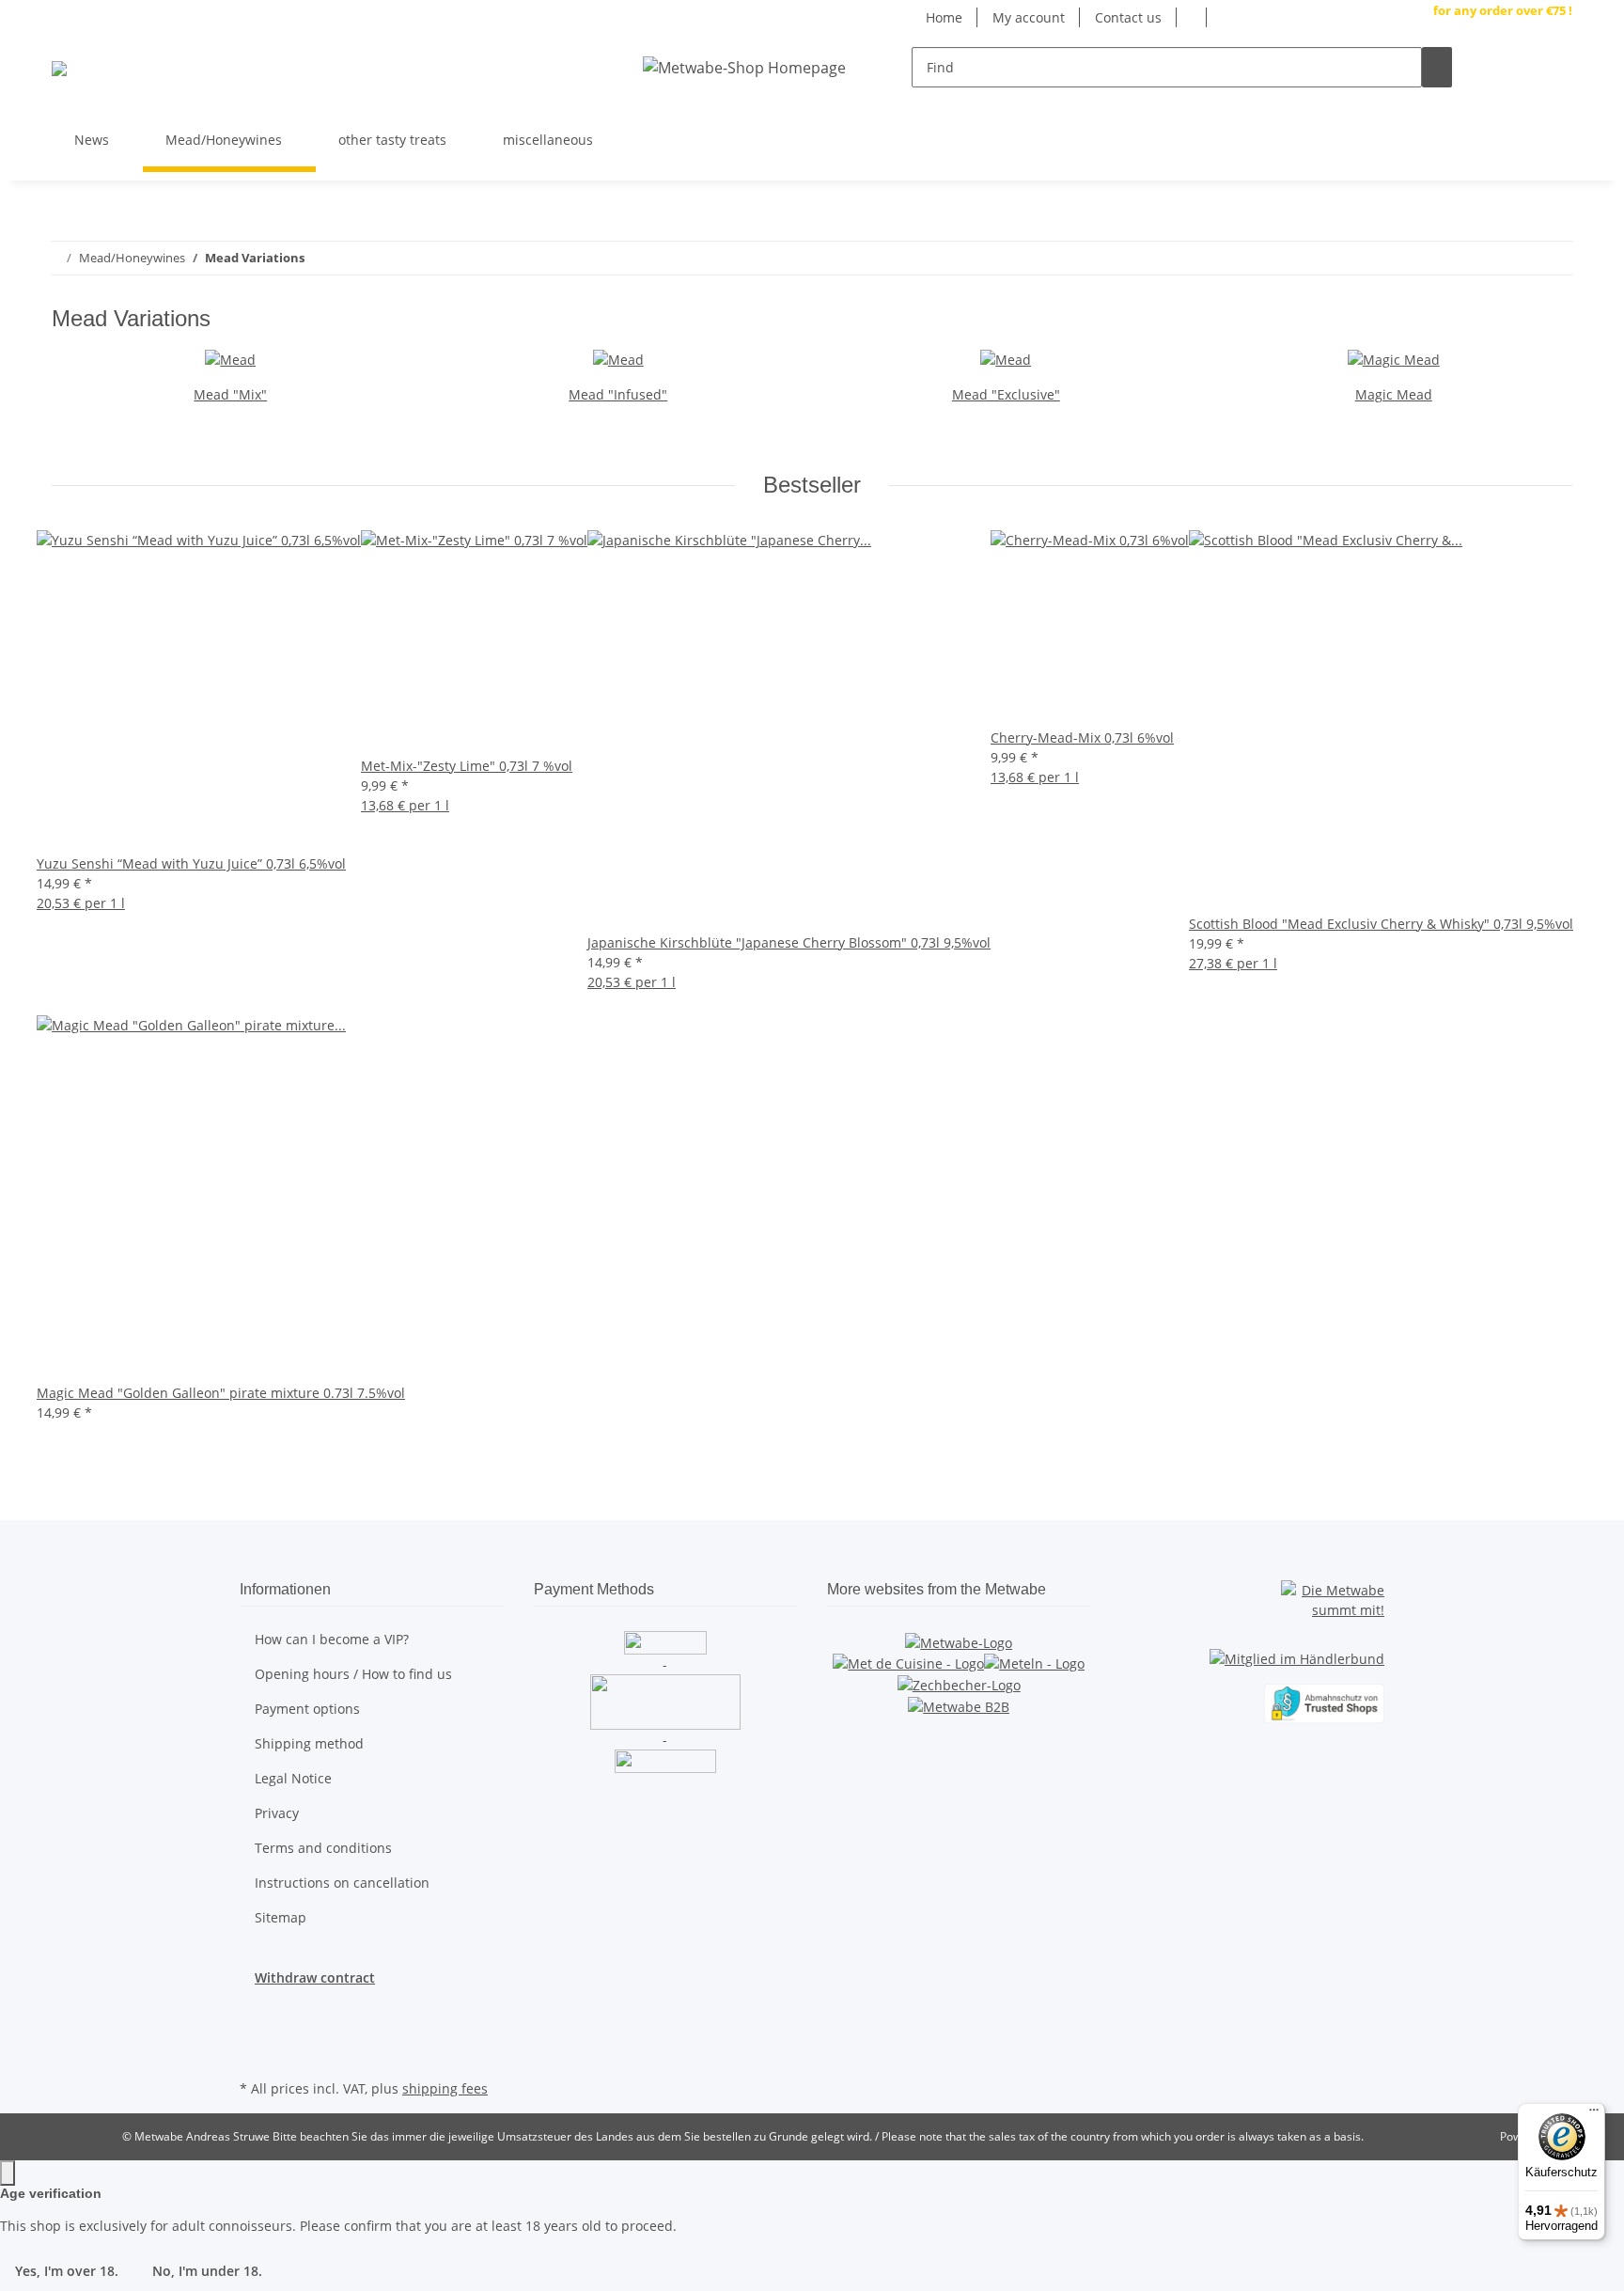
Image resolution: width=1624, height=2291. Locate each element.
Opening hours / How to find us (353, 1674)
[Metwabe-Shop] (59, 67)
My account (1029, 17)
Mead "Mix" (230, 394)
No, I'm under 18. (207, 2271)
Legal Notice (293, 1778)
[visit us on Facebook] (1557, 133)
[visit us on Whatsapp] (1557, 111)
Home (944, 17)
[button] (1497, 68)
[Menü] (1594, 2114)
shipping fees (445, 2088)
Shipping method (309, 1743)
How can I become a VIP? (332, 1639)
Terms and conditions (323, 1848)
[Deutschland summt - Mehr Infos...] (1333, 1598)
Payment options (307, 1709)
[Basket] (1557, 67)
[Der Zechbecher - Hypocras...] (959, 1683)
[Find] (1437, 67)
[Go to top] (8, 2173)
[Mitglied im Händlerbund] (1297, 1649)
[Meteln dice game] (1034, 1663)
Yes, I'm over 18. (67, 2271)
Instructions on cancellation (342, 1883)
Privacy (277, 1813)
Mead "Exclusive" (1006, 394)
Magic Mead (1394, 394)
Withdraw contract (315, 1977)
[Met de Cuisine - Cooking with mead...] (908, 1663)
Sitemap (281, 1917)
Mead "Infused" (618, 394)
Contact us (1128, 17)
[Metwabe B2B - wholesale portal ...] (959, 1705)
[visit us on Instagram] (1557, 155)
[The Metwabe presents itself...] (959, 1641)
